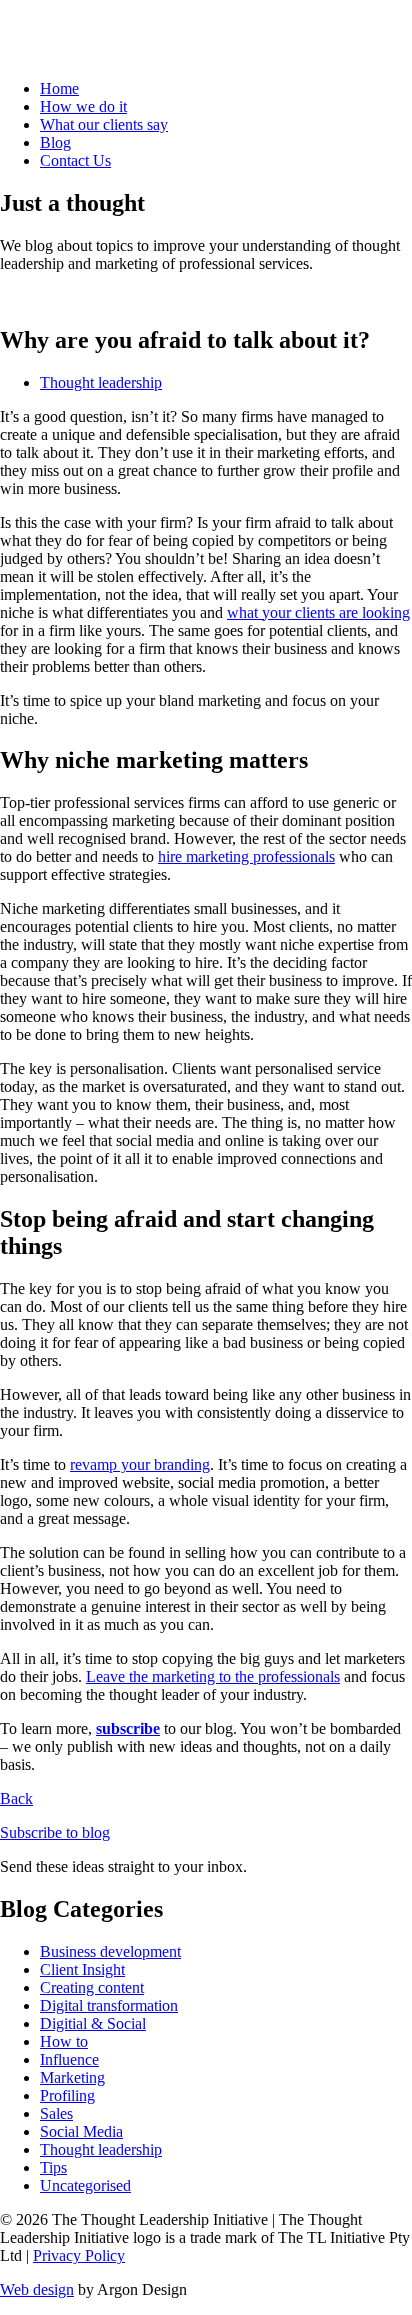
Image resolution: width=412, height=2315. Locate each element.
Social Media (81, 2131)
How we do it (83, 106)
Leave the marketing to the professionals (213, 1676)
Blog (55, 142)
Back (16, 1798)
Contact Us (75, 160)
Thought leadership (101, 382)
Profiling (67, 2095)
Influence (69, 2059)
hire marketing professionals (246, 856)
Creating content (92, 1987)
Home (59, 88)
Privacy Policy (79, 2255)
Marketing (72, 2077)
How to (64, 2041)
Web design (37, 2289)
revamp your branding (140, 1464)
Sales (56, 2113)
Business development (110, 1951)
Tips (53, 2167)
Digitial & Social (93, 2023)
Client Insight (82, 1969)
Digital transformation (109, 2005)
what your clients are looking (318, 612)
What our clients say (104, 124)
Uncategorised (85, 2185)
